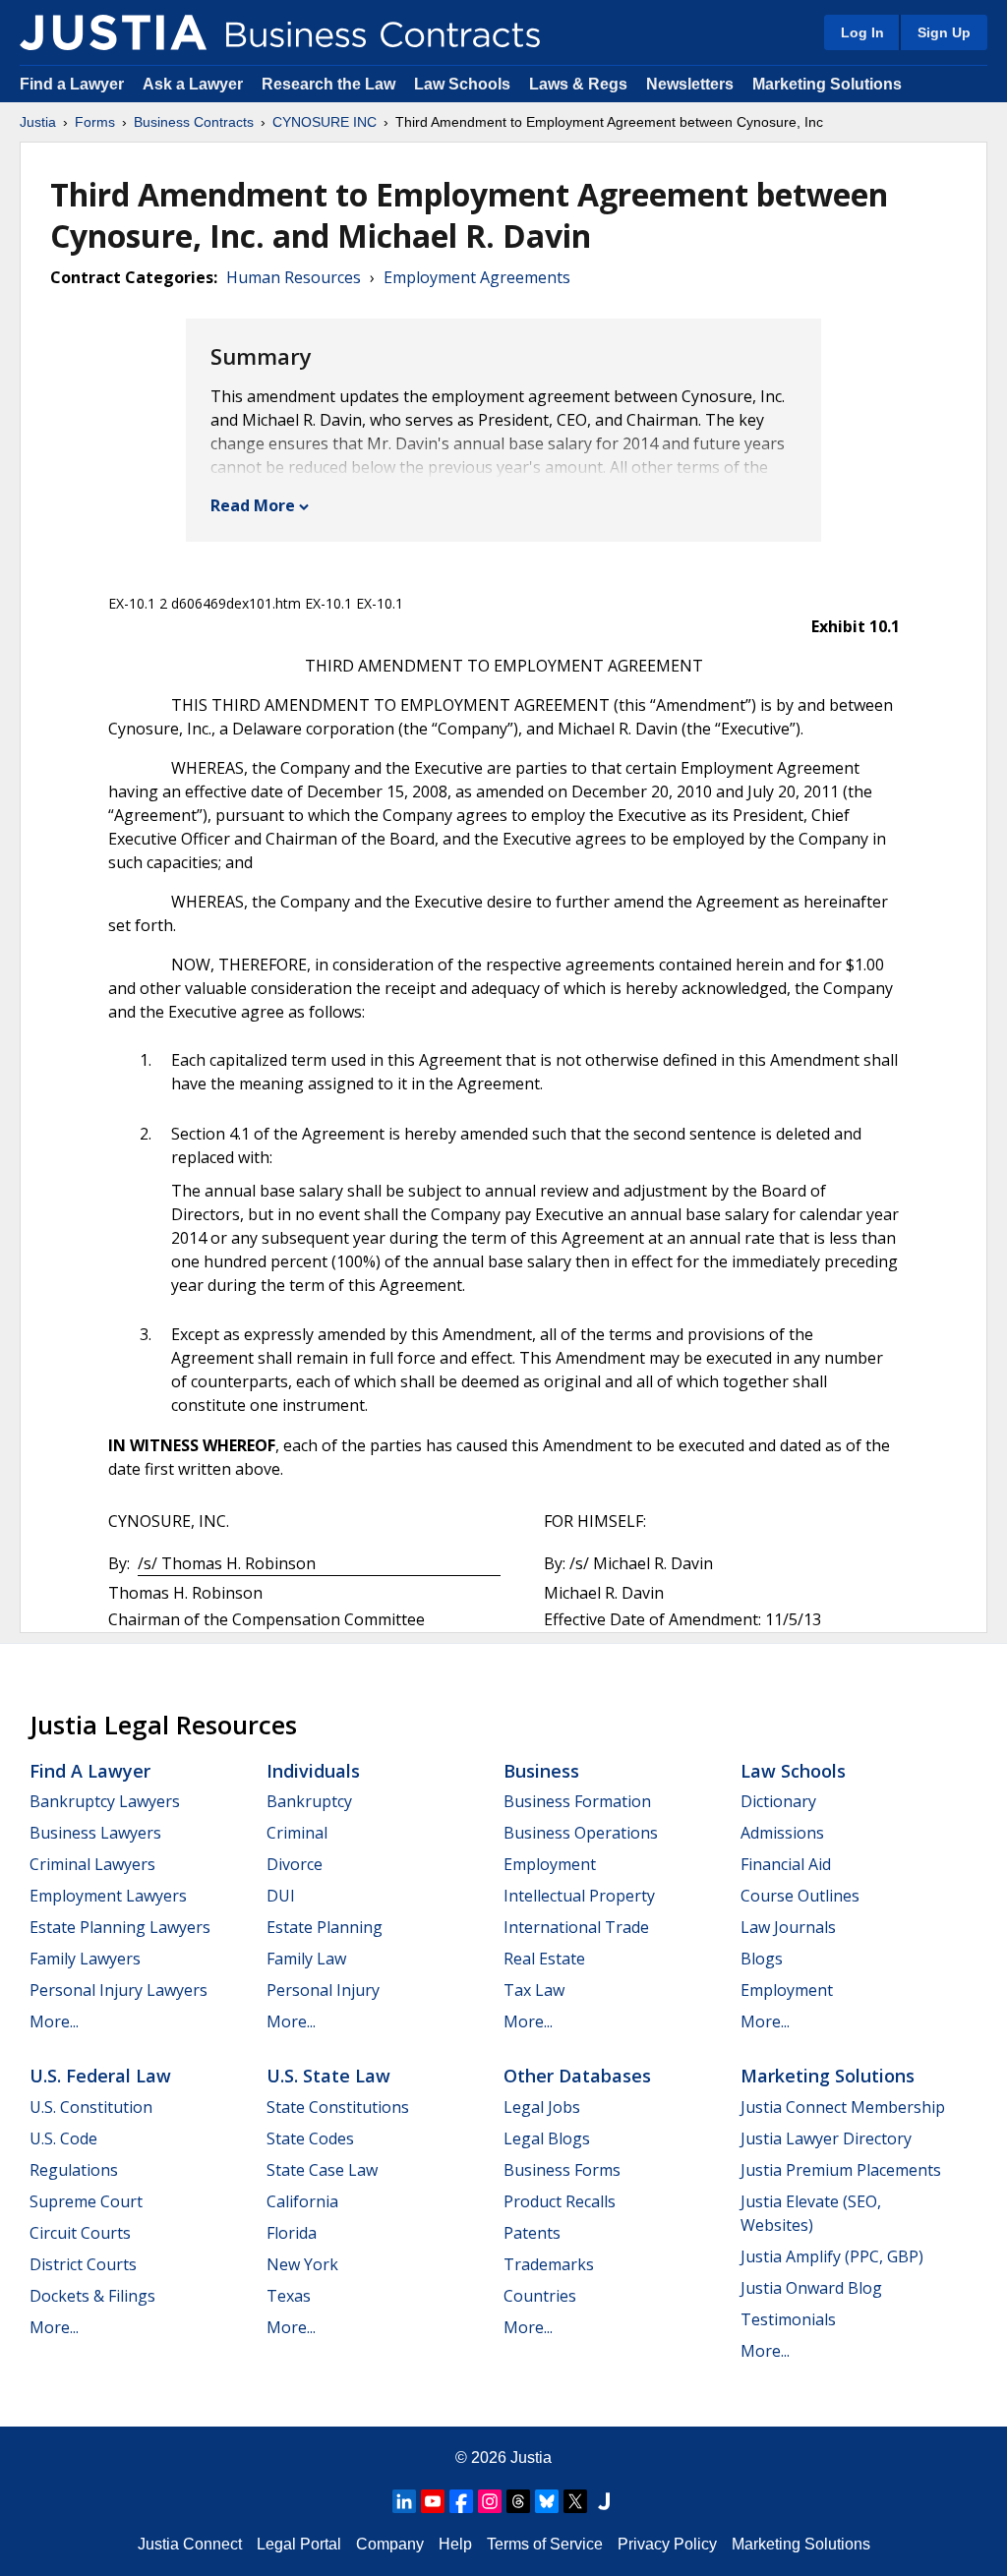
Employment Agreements (477, 277)
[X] (575, 2501)
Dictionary (778, 1801)
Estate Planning (325, 1927)
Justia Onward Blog (811, 2288)
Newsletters (690, 84)
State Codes (310, 2138)
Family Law (306, 1959)
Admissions (782, 1833)
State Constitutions (338, 2107)
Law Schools (462, 84)
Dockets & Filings (92, 2296)
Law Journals (788, 1927)
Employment (550, 1864)
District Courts (83, 2264)
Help (455, 2544)
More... (54, 2021)
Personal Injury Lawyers (118, 1990)
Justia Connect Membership (843, 2107)
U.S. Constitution (91, 2107)
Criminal (297, 1833)
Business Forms (562, 2170)
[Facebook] (461, 2501)
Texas (289, 2296)
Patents (532, 2233)
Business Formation (577, 1801)
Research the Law (328, 84)
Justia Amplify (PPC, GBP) (832, 2256)
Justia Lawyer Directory (826, 2138)
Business (541, 1771)
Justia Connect (190, 2544)
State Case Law (322, 2170)
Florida (292, 2233)
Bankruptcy (309, 1801)
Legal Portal (299, 2544)
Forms (95, 122)
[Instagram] (490, 2501)
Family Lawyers (85, 1959)
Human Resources (294, 277)
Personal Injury (323, 1990)
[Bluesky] (547, 2501)
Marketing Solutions (827, 84)
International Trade (576, 1927)
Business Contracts (194, 122)
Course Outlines (800, 1896)
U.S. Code (63, 2138)
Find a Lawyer (72, 84)
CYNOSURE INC (325, 122)
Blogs (762, 1959)
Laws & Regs (578, 84)
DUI (281, 1896)
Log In (862, 32)
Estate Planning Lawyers (120, 1927)
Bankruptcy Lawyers (105, 1801)
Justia (38, 122)
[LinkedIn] (404, 2501)
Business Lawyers (95, 1833)
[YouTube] (433, 2501)
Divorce (295, 1864)
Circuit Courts (80, 2233)
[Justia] (113, 32)
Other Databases (577, 2076)
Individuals (313, 1771)
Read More (253, 505)
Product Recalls (560, 2201)
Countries (540, 2296)
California (302, 2201)
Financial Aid (786, 1864)
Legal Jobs (542, 2107)
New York (302, 2264)
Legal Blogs (547, 2138)
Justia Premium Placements (841, 2170)
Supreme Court (86, 2201)
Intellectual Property (579, 1896)
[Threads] (518, 2501)
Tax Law (534, 1990)
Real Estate (544, 1959)
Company (390, 2544)
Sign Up (944, 32)
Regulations (74, 2170)
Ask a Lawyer (195, 84)
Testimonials (788, 2319)
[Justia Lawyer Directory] (604, 2501)
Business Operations (581, 1833)
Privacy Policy (667, 2544)
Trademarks (549, 2264)
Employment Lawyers (108, 1896)
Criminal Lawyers (92, 1864)
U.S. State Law (328, 2076)
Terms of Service (545, 2544)
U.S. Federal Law (100, 2076)
